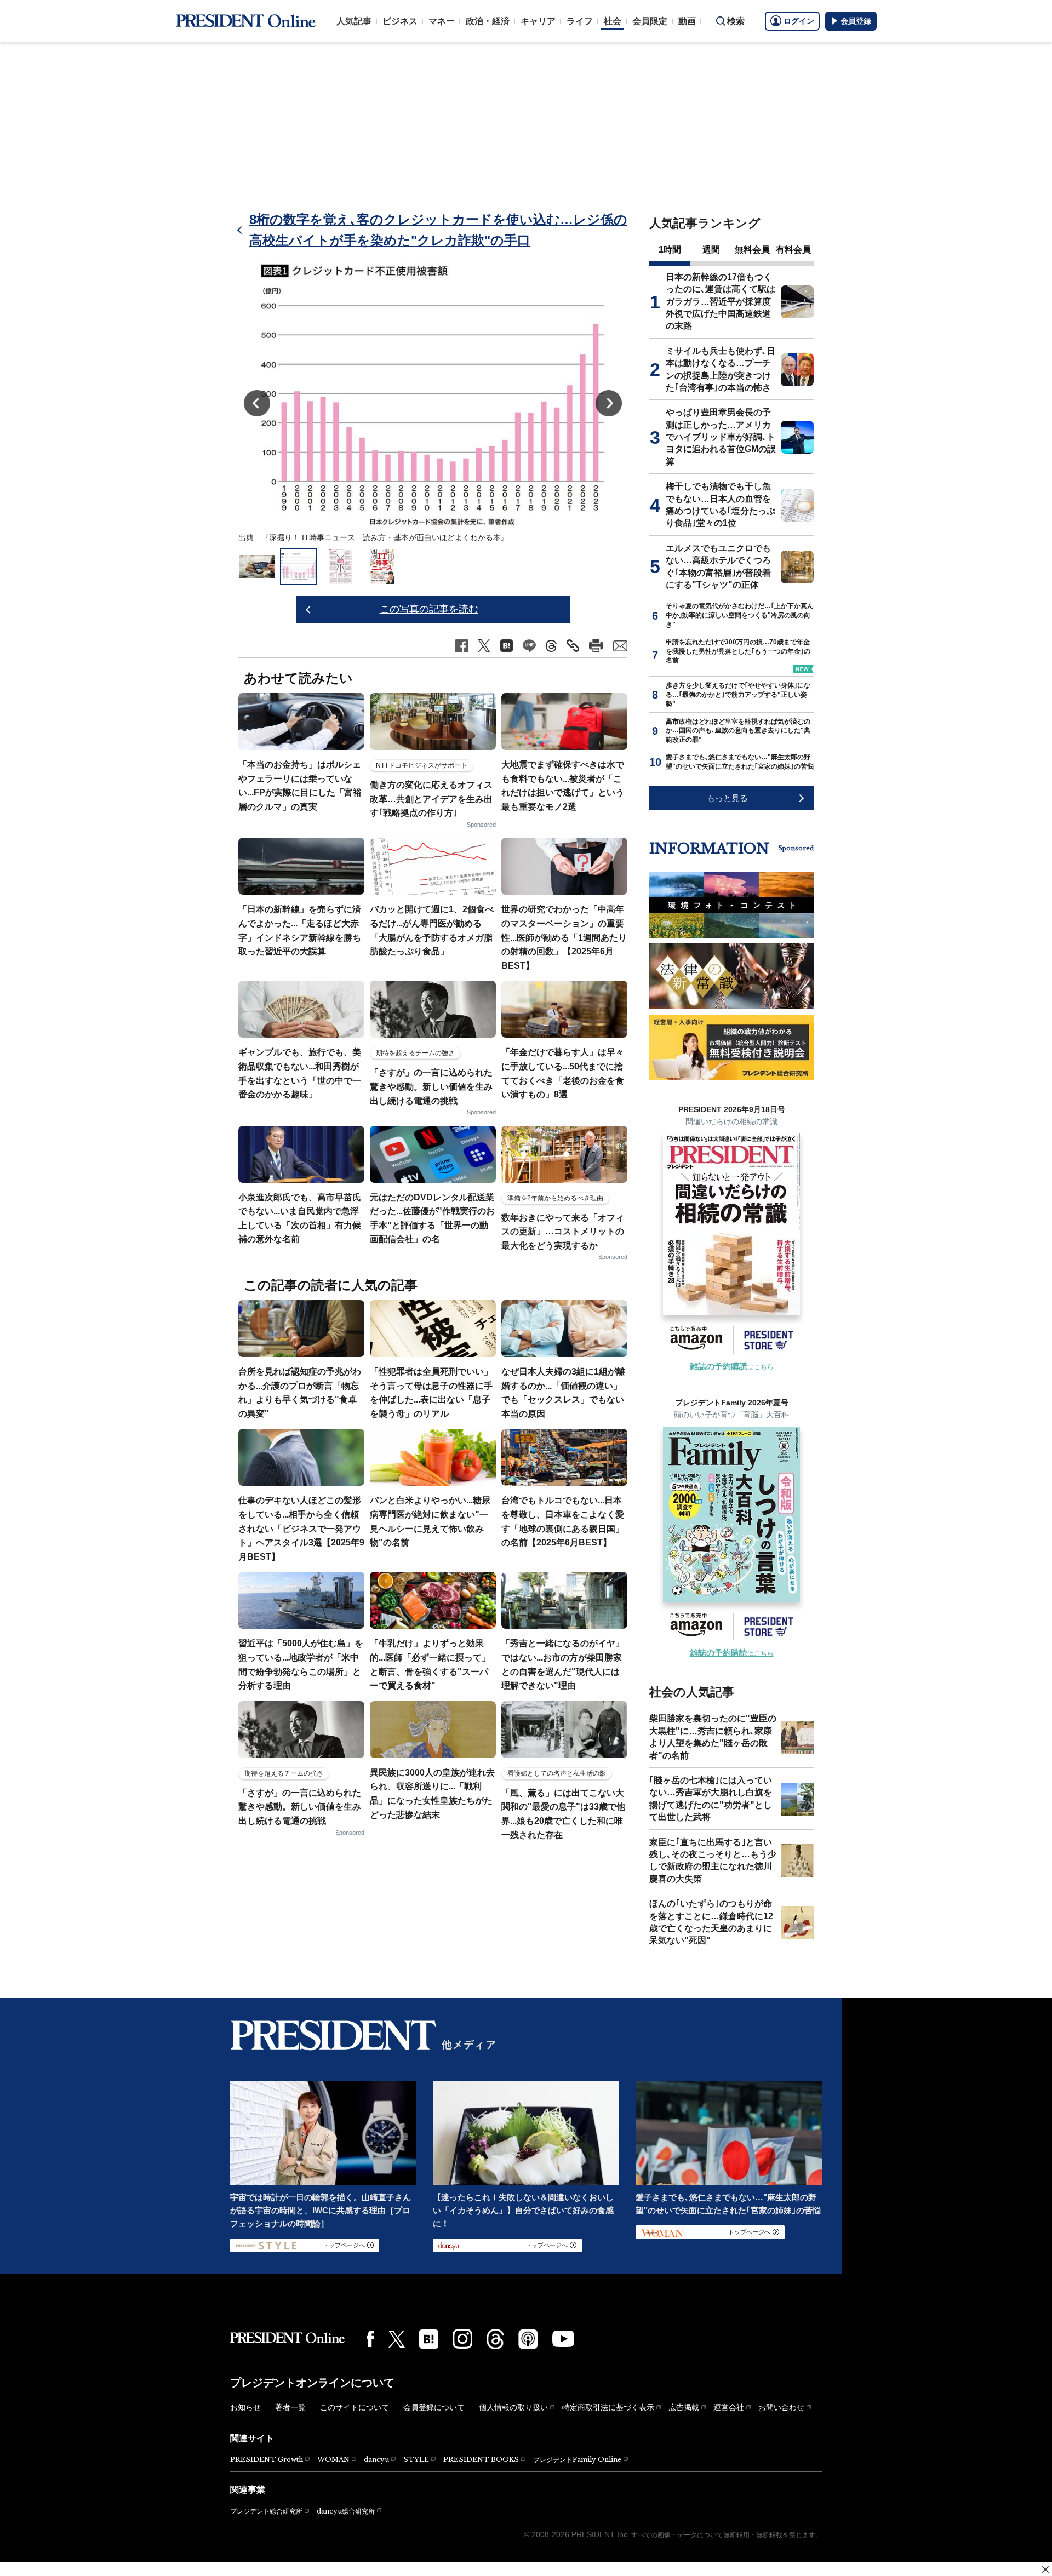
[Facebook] (370, 2339)
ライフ (580, 21)
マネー (442, 21)
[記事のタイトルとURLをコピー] (573, 646)
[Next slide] (609, 403)
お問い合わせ (781, 2407)
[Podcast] (528, 2339)
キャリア (538, 21)
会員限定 (650, 21)
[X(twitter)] (397, 2339)
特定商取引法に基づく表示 (608, 2407)
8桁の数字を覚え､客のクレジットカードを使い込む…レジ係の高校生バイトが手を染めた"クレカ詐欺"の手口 (438, 230)
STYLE (416, 2460)
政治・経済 (488, 21)
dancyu (376, 2460)
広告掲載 (684, 2407)
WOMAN (333, 2460)
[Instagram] (462, 2339)
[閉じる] (1045, 2569)
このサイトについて (355, 2407)
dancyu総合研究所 (346, 2511)
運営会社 (729, 2407)
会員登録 (856, 21)
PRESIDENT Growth (267, 2460)
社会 (613, 21)
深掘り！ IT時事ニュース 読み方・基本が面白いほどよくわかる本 (385, 537)
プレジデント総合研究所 (266, 2511)
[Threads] (495, 2339)
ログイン (799, 21)
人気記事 (354, 21)
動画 (687, 21)
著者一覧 (290, 2407)
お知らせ (245, 2407)
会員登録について (434, 2407)
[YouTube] (563, 2339)
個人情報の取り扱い (513, 2407)
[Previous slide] (257, 403)
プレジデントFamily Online (577, 2460)
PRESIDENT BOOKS (481, 2460)
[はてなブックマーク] (429, 2339)
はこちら (732, 1367)
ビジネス (400, 21)
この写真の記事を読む (429, 609)
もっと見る (727, 798)
